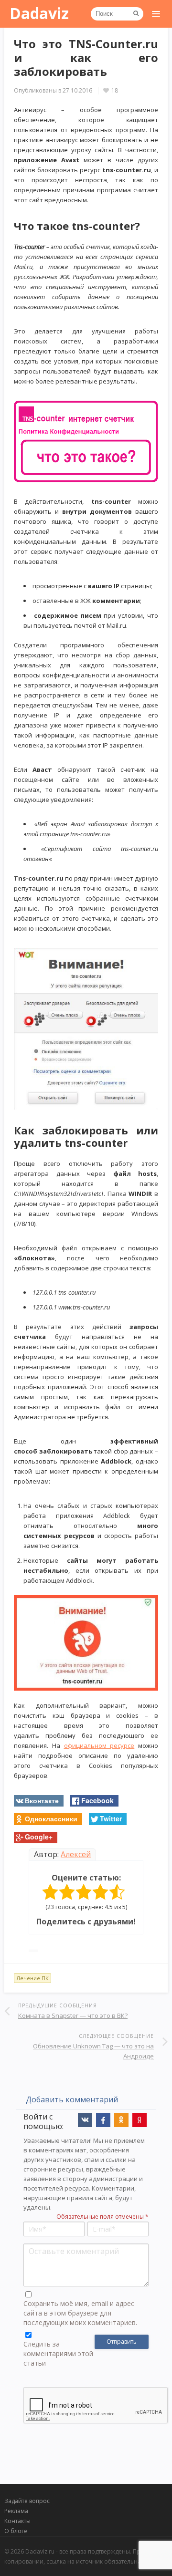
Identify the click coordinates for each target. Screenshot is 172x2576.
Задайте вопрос (27, 2501)
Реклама (16, 2511)
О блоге (16, 2531)
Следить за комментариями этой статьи (58, 2353)
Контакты (17, 2521)
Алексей (76, 1854)
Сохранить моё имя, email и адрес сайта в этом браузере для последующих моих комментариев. (80, 2313)
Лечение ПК (32, 1978)
